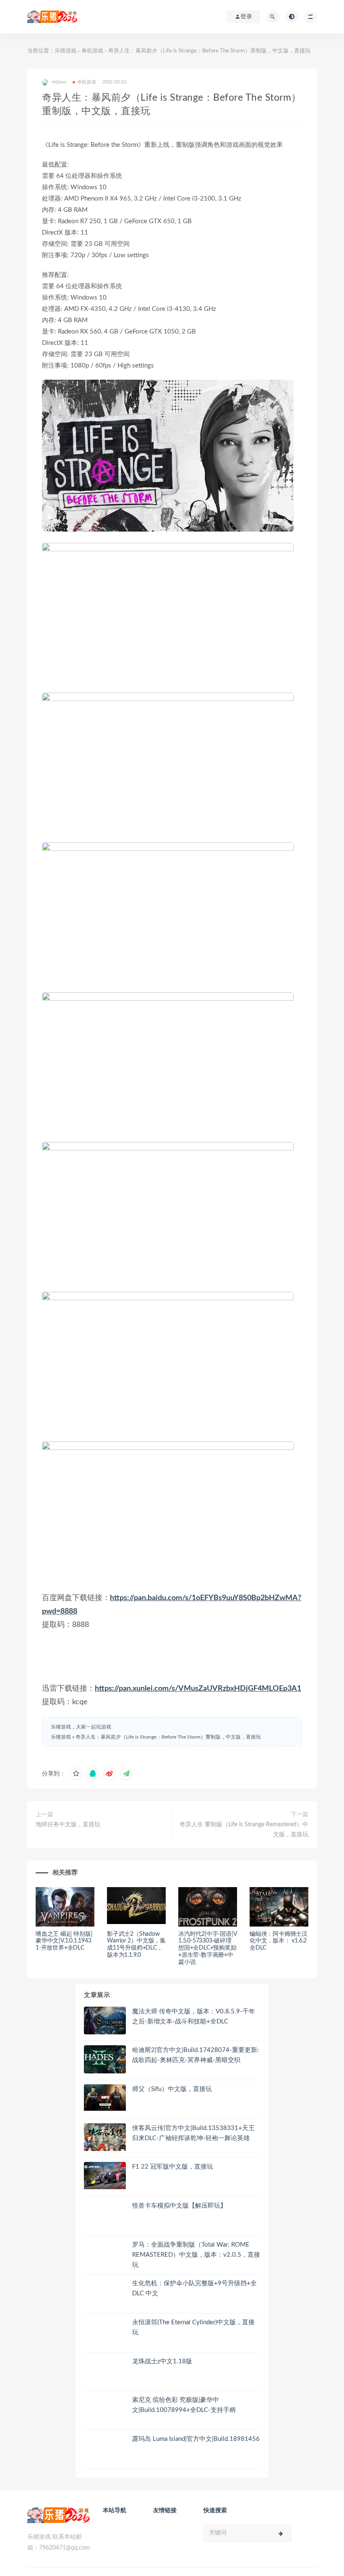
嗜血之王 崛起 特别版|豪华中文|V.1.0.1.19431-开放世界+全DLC (64, 1941)
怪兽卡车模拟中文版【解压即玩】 (179, 2206)
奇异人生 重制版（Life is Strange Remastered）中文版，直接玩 (244, 1830)
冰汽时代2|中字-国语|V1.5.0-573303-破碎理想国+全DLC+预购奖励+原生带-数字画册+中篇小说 (207, 1948)
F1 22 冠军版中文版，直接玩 (173, 2167)
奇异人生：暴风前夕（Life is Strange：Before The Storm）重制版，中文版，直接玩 (168, 1737)
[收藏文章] (76, 1774)
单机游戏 (92, 51)
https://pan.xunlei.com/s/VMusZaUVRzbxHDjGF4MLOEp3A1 (198, 1689)
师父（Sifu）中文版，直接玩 (172, 2089)
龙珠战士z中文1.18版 (162, 2361)
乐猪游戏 (65, 51)
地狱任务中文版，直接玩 (68, 1825)
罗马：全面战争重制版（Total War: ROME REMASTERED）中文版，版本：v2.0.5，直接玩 (196, 2255)
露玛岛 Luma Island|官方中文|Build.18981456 (196, 2439)
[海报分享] (126, 1774)
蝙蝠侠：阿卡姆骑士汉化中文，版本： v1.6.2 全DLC (279, 1941)
